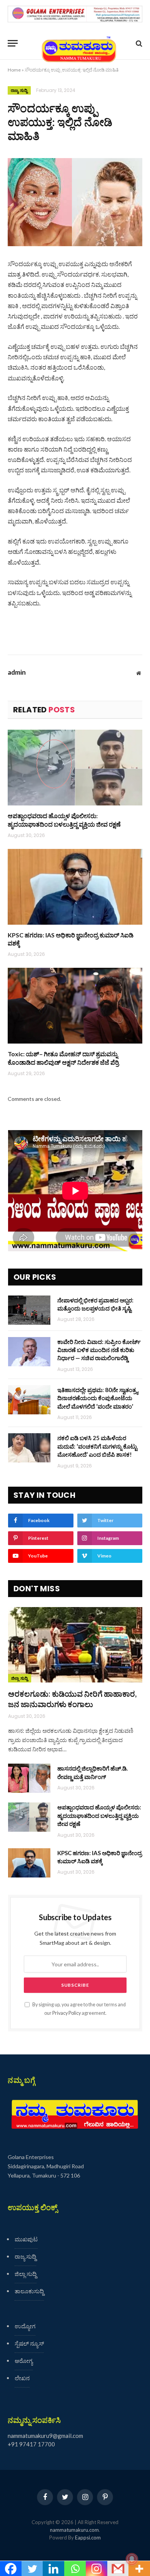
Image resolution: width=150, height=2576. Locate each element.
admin (17, 672)
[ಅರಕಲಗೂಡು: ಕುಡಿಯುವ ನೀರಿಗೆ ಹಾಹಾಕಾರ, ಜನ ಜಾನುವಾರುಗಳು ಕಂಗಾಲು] (75, 1645)
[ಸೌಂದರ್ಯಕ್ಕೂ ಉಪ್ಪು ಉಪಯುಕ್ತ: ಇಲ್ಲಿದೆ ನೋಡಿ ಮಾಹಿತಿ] (75, 202)
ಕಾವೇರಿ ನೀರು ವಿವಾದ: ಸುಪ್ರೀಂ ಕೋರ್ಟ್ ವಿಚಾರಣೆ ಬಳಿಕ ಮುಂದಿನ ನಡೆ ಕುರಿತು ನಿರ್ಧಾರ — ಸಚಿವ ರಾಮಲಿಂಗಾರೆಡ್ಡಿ (99, 1350)
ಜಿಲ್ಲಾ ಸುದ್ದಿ (20, 1678)
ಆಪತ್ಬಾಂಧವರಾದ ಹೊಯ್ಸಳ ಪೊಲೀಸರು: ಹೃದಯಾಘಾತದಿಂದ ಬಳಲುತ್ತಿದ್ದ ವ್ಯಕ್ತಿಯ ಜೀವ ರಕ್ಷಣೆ (64, 820)
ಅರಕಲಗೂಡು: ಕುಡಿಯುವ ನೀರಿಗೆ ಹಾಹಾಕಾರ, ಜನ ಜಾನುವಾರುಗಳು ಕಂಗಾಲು (72, 1699)
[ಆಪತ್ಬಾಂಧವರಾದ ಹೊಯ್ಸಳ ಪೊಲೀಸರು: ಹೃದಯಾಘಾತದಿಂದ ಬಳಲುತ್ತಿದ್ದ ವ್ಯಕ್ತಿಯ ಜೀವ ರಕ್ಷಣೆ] (75, 768)
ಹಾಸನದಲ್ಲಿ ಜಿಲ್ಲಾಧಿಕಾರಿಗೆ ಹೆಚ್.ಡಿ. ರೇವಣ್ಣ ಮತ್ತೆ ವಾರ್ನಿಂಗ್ (92, 1772)
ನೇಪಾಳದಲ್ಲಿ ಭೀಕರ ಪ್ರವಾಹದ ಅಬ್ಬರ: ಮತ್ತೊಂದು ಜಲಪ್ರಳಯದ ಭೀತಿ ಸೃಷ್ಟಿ (95, 1304)
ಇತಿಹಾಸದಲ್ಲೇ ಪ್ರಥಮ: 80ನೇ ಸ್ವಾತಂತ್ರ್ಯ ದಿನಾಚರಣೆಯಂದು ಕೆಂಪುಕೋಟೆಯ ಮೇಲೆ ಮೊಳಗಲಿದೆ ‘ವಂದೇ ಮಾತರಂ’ (98, 1398)
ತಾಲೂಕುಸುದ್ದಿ (29, 2291)
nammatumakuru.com (74, 2530)
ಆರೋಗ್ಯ (24, 2361)
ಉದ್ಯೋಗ (25, 2326)
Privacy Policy (67, 2013)
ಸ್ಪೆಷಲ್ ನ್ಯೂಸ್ (29, 2343)
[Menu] (13, 43)
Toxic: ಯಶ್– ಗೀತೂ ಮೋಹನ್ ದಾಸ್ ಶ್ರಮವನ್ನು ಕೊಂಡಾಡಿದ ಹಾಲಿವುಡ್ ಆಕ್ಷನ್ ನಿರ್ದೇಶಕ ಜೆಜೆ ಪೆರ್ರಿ (63, 1058)
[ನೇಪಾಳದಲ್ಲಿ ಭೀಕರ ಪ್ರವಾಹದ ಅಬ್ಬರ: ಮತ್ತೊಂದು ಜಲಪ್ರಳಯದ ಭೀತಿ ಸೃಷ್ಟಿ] (29, 1310)
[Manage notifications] (132, 2559)
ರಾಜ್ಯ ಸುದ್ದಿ (19, 90)
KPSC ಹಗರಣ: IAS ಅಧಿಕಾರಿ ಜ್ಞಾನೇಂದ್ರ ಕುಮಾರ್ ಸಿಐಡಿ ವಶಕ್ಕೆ (71, 939)
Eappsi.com (88, 2538)
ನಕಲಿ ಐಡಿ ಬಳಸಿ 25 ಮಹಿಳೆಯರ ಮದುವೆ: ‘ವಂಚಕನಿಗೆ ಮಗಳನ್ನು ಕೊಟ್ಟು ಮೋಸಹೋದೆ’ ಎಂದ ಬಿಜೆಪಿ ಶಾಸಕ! (97, 1446)
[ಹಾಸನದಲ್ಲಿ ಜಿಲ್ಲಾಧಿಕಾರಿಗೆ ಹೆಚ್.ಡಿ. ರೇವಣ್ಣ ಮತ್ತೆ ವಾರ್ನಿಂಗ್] (29, 1778)
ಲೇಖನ (22, 2378)
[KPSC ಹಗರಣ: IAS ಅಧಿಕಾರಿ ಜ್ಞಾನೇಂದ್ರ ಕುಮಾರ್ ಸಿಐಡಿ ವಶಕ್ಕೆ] (75, 887)
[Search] (138, 43)
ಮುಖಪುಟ (26, 2239)
